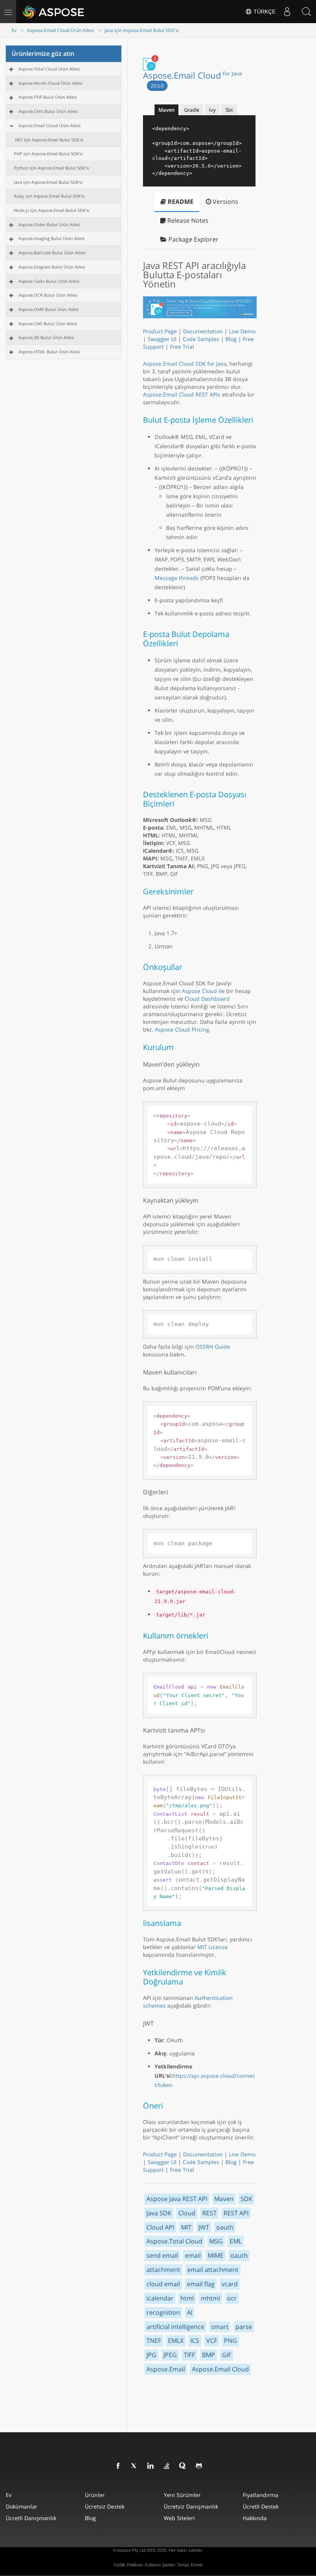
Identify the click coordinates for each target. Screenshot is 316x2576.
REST (209, 2213)
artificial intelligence (175, 2327)
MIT (186, 2227)
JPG (151, 2355)
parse (244, 2327)
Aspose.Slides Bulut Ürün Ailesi (49, 224)
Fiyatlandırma (261, 2495)
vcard (230, 2284)
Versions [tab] (225, 202)
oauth (225, 2227)
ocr (232, 2298)
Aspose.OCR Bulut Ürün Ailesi (48, 295)
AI (190, 2312)
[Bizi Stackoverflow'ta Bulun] (167, 2466)
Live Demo (242, 331)
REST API (236, 2213)
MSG (216, 2241)
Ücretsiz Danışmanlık (191, 2506)
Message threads (177, 578)
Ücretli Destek (261, 2506)
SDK (246, 2199)
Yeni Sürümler (182, 2495)
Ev (14, 30)
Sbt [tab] (229, 110)
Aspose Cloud (199, 991)
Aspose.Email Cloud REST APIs (182, 394)
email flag (201, 2284)
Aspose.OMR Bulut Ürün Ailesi (49, 309)
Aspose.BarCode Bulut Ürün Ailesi (52, 253)
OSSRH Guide (213, 1347)
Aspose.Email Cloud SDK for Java (185, 364)
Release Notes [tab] (187, 220)
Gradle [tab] (192, 110)
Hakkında (255, 2518)
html (187, 2298)
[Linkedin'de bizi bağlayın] (151, 2466)
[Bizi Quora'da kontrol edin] (183, 2466)
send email (162, 2255)
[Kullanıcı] (287, 12)
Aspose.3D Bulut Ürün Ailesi (46, 337)
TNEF (154, 2341)
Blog (231, 339)
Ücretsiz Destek (105, 2506)
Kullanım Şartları (160, 2565)
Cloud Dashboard (207, 999)
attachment (163, 2270)
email (193, 2255)
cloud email (163, 2284)
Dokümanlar (22, 2506)
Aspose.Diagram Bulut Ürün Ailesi (52, 267)
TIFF (189, 2355)
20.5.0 (157, 86)
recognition (163, 2312)
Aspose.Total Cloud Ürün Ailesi (49, 69)
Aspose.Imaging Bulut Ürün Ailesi (51, 238)
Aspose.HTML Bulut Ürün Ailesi (49, 352)
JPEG (170, 2355)
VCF (212, 2341)
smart (220, 2327)
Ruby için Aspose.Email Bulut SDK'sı (49, 196)
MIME (216, 2255)
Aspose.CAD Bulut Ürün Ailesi (48, 323)
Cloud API (160, 2227)
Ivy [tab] (212, 110)
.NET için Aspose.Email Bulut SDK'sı (49, 140)
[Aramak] (306, 12)
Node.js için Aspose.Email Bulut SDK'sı (52, 210)
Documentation (203, 331)
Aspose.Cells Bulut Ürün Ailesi (48, 111)
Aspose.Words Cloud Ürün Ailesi (50, 83)
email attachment (213, 2270)
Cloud (187, 2213)
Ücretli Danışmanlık (31, 2518)
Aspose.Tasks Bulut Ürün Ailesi (49, 281)
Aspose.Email (166, 2369)
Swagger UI (162, 339)
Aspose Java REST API (177, 2199)
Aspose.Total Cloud (174, 2241)
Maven (224, 2199)
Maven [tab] (166, 110)
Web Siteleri (179, 2518)
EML (236, 2241)
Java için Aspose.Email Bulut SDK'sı (142, 30)
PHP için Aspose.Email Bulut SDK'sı (48, 154)
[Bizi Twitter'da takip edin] (134, 2466)
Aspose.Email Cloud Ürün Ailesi (61, 30)
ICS (195, 2341)
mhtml (210, 2298)
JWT (204, 2227)
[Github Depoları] (199, 2466)
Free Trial (182, 347)
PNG (230, 2341)
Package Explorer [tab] (193, 239)
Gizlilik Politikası (129, 2565)
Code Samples (201, 339)
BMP (208, 2355)
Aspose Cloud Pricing (182, 1029)
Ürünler (95, 2495)
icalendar (160, 2298)
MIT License (213, 1947)
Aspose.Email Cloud (192, 75)
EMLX (176, 2341)
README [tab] (180, 202)
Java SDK (159, 2213)
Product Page (160, 331)
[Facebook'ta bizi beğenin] (118, 2466)
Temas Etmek (190, 2565)
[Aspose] (54, 12)
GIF (227, 2355)
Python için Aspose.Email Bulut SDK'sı (51, 168)
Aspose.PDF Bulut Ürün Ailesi (48, 97)
